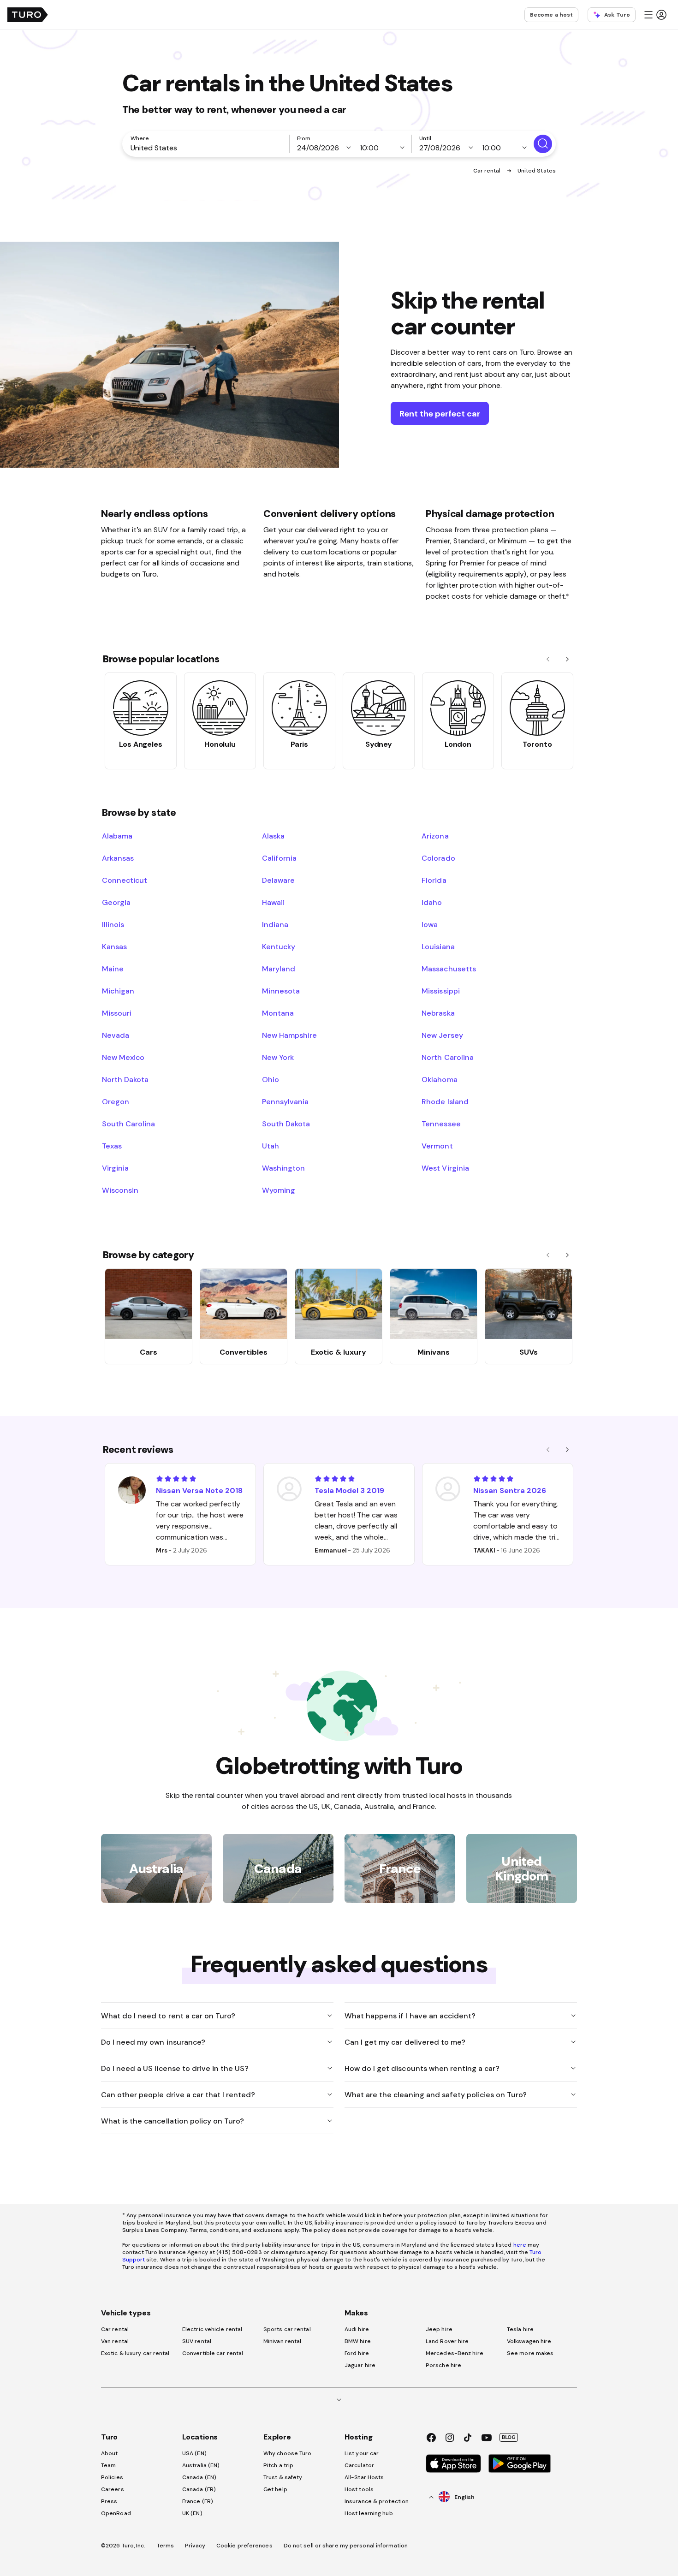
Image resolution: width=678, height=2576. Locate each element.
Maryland (279, 969)
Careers (113, 2489)
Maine (113, 969)
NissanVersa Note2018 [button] (199, 1490)
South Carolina (128, 1124)
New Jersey (442, 1035)
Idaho (432, 902)
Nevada (116, 1035)
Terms (166, 2546)
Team (108, 2465)
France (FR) (198, 2501)
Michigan (118, 991)
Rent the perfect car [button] (440, 413)
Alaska (273, 836)
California (279, 858)
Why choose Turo (288, 2453)
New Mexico (123, 1057)
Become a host (551, 15)
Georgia (116, 902)
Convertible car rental (213, 2353)
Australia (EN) (201, 2465)
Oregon (116, 1101)
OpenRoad (116, 2513)
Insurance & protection (377, 2501)
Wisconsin (120, 1190)
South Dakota (286, 1124)
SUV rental (197, 2341)
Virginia (115, 1168)
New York (278, 1057)
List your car (362, 2453)
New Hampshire (289, 1035)
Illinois (113, 924)
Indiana (275, 924)
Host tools (359, 2489)
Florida (434, 880)
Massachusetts (449, 969)
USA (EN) (194, 2453)
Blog (509, 2437)
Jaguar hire (360, 2365)
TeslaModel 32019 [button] (349, 1490)
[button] (655, 15)
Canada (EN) (199, 2477)
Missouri (117, 1013)
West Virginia (445, 1168)
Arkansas (118, 858)
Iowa (430, 924)
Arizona (435, 836)
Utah (271, 1146)
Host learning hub (369, 2513)
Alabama (117, 836)
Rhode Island (445, 1101)
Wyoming (279, 1190)
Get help (275, 2489)
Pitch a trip (278, 2465)
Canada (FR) (199, 2489)
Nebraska (438, 1013)
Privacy (195, 2546)
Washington (283, 1168)
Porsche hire (443, 2365)
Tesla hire (520, 2329)
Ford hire (357, 2353)
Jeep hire (439, 2329)
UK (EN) (192, 2513)
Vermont (437, 1146)
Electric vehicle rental (212, 2329)
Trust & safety (283, 2477)
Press (109, 2501)
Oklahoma (439, 1079)
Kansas (114, 946)
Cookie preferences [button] (244, 2546)
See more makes (530, 2353)
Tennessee (441, 1124)
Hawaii (273, 902)
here (520, 2245)
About (110, 2453)
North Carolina (447, 1057)
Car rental (488, 171)
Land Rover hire (447, 2341)
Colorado (438, 858)
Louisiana (438, 946)
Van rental (115, 2341)
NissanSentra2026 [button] (510, 1490)
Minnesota (281, 991)
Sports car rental (287, 2329)
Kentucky (279, 946)
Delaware (278, 880)
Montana (278, 1013)
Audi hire (357, 2329)
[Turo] (28, 15)
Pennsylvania (285, 1101)
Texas (112, 1146)
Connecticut (125, 880)
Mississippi (440, 991)
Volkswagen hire (529, 2341)
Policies (112, 2477)
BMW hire (358, 2341)
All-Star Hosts (364, 2477)
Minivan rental (282, 2341)
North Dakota (125, 1079)
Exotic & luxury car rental (135, 2353)
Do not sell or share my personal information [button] (346, 2546)
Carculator (359, 2465)
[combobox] (208, 148)
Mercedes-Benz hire (455, 2353)
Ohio (271, 1079)
